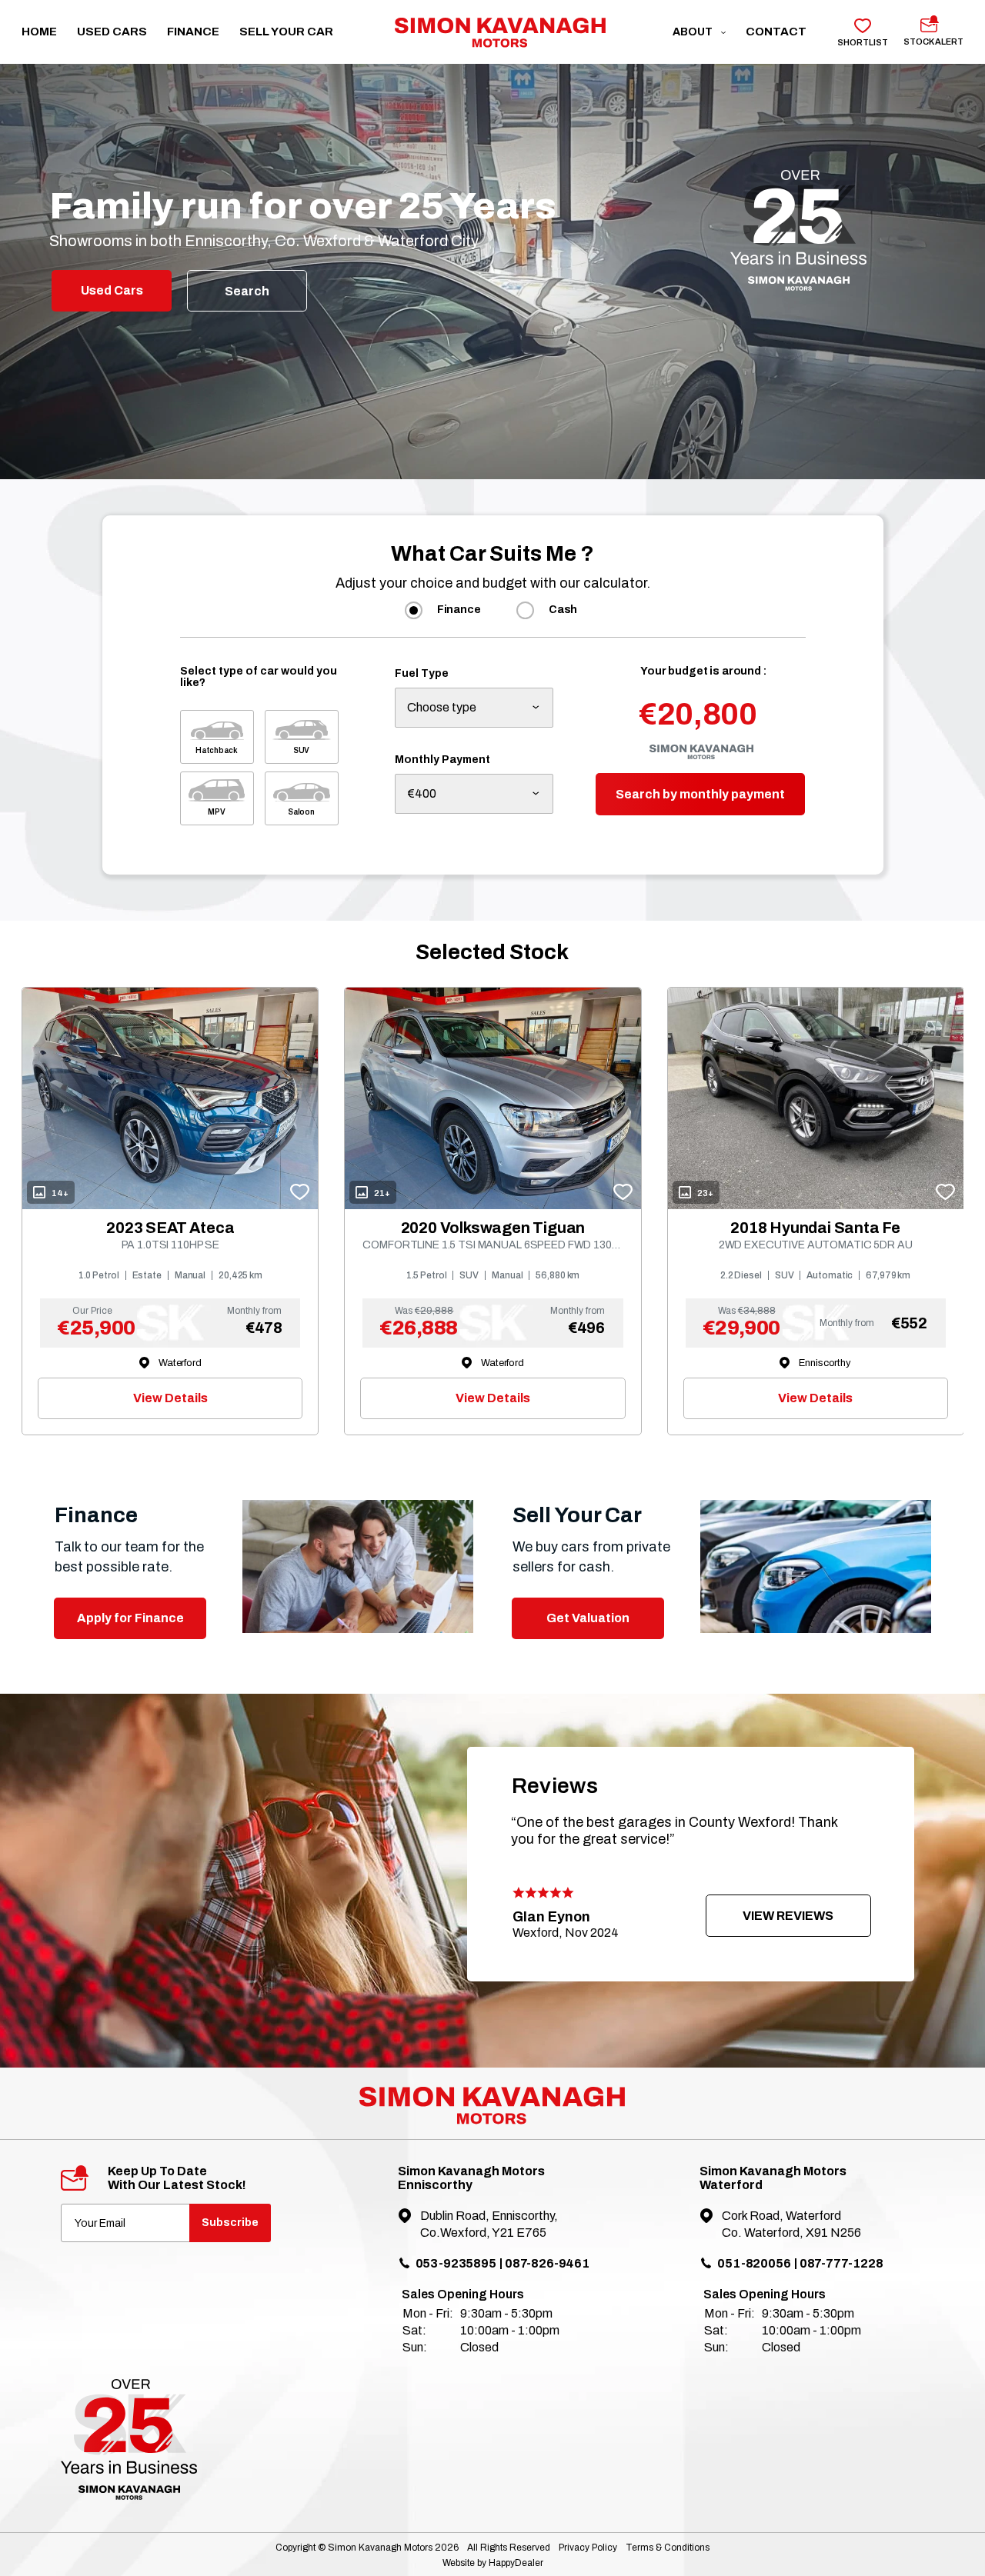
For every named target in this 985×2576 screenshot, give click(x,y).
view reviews (788, 1916)
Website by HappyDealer (493, 2563)
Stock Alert (933, 42)
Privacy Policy (588, 2548)
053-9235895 (456, 2263)
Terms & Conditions (668, 2548)
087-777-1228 (841, 2263)
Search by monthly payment (700, 794)
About (694, 32)
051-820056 (754, 2263)
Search (247, 291)
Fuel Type (422, 673)
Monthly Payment (442, 760)
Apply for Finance (130, 1618)
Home (39, 32)
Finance (193, 32)
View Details (170, 1398)
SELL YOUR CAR (286, 32)
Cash (563, 610)
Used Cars (112, 32)
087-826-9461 (547, 2263)
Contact (776, 32)
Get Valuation (588, 1618)
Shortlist (863, 42)
